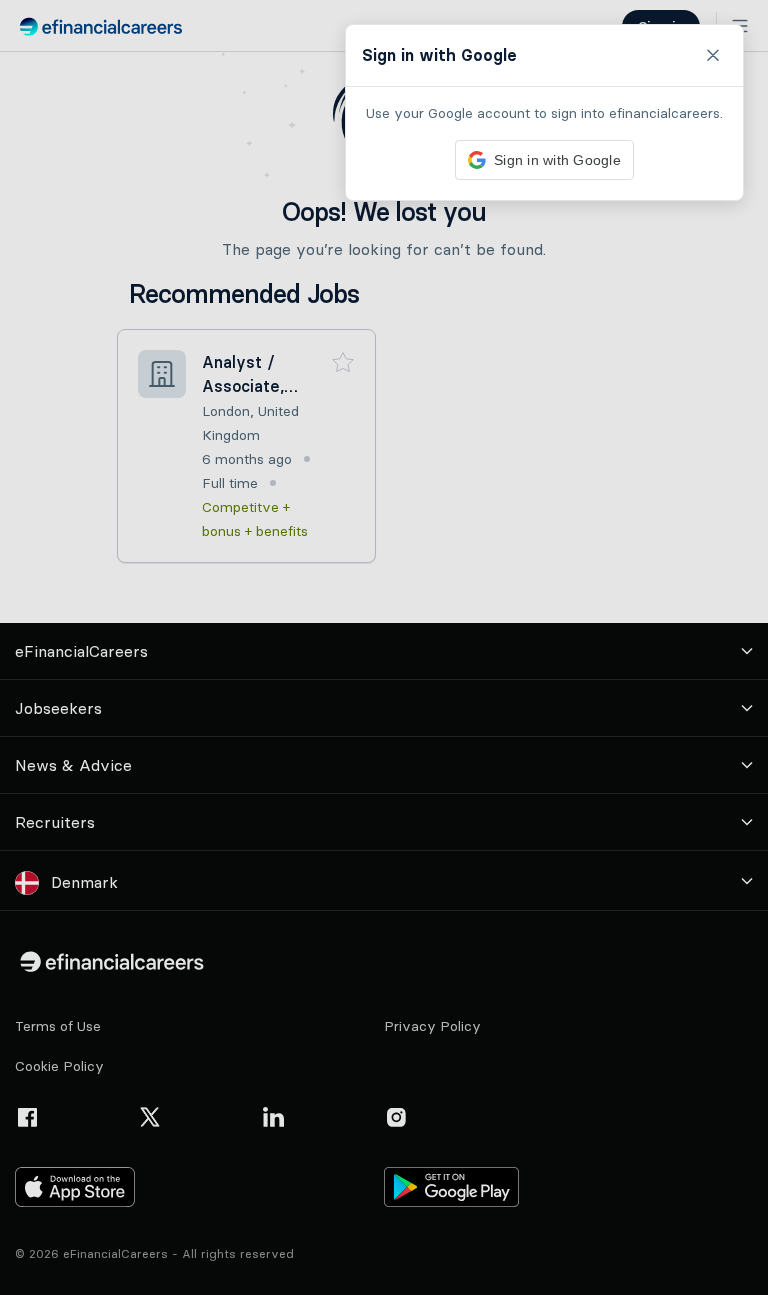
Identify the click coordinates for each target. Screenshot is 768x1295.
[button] (384, 647)
